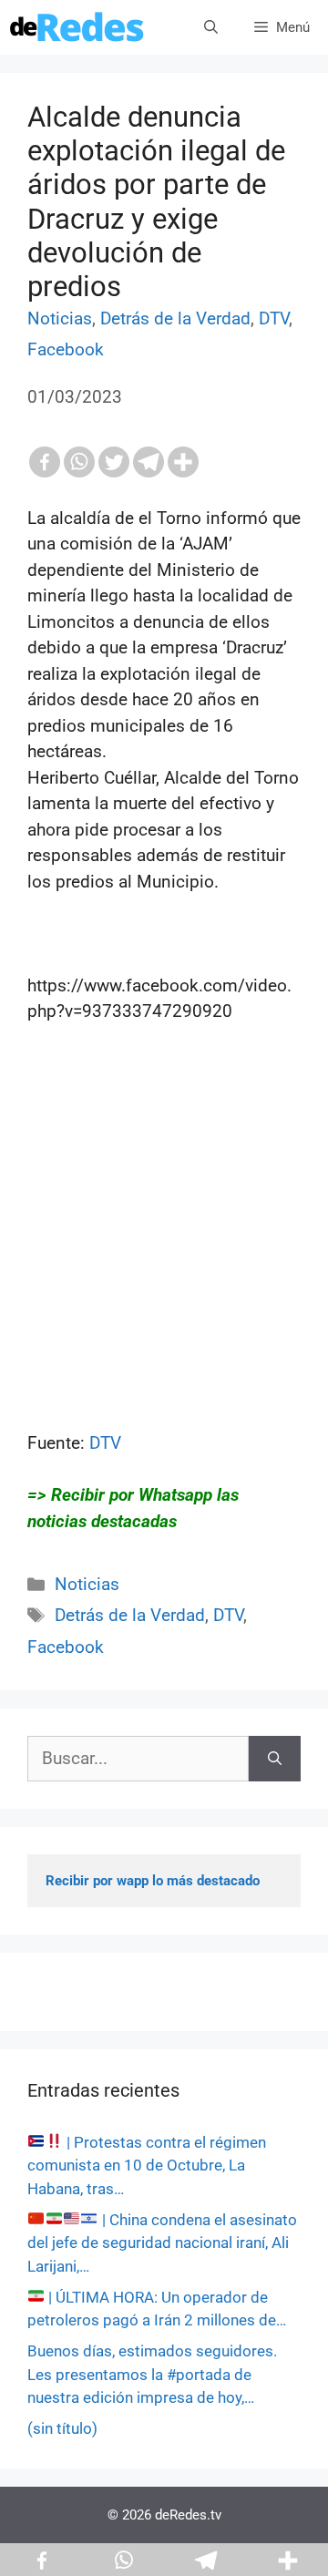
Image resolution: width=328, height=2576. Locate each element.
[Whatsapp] (79, 462)
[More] (183, 462)
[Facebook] (45, 462)
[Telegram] (149, 462)
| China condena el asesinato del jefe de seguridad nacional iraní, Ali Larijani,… (162, 2243)
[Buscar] (275, 1759)
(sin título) (62, 2428)
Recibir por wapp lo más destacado (153, 1881)
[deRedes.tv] (77, 27)
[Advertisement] (164, 1267)
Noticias (60, 318)
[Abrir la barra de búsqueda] (211, 27)
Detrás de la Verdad (175, 318)
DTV (274, 318)
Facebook (66, 349)
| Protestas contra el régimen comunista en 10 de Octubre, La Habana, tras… (147, 2165)
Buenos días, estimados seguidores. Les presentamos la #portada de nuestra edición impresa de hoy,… (152, 2374)
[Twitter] (114, 462)
